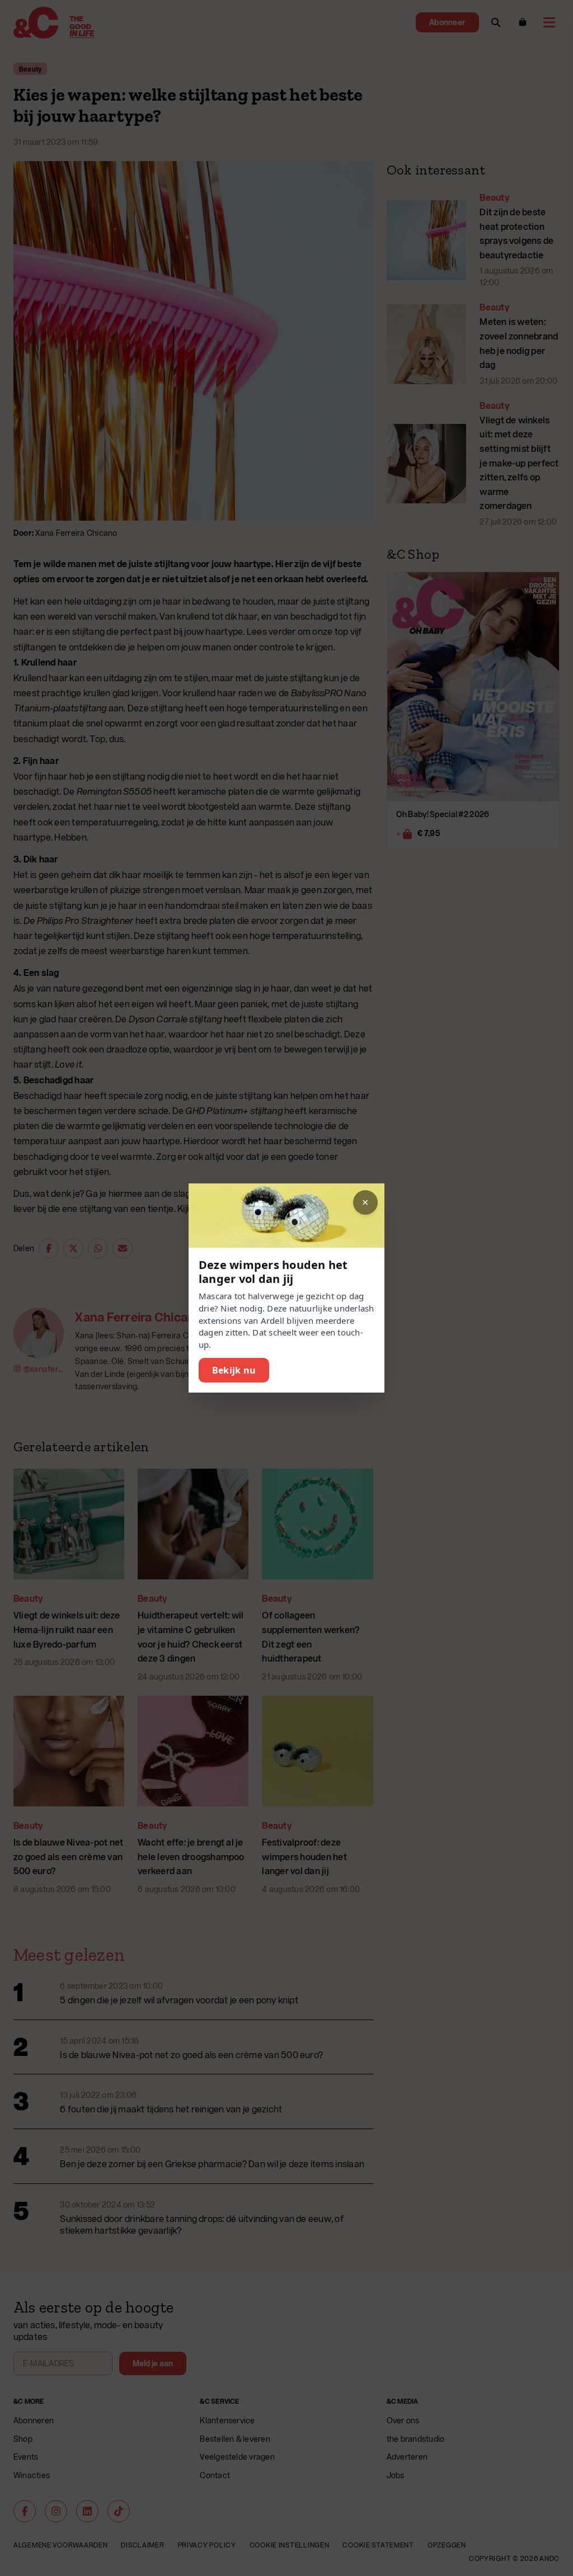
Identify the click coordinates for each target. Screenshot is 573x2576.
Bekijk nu (234, 1370)
